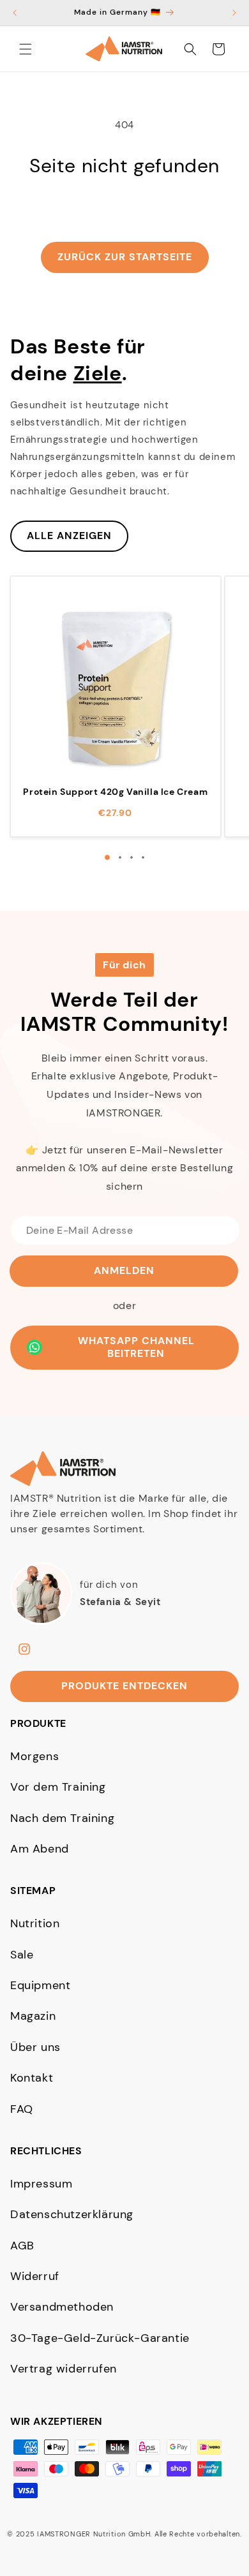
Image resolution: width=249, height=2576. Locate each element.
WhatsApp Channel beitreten (136, 1347)
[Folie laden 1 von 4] (107, 857)
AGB (22, 2246)
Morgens (34, 1756)
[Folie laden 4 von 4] (143, 857)
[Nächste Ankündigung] (234, 13)
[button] (26, 49)
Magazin (33, 2016)
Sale (22, 1955)
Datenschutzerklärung (72, 2214)
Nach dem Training (62, 1818)
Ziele (98, 373)
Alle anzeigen (69, 536)
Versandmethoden (62, 2307)
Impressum (41, 2184)
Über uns (35, 2047)
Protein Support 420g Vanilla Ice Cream (115, 792)
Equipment (40, 1985)
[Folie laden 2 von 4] (120, 857)
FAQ (22, 2109)
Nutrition (35, 1923)
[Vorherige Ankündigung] (15, 13)
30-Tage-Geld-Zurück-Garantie (100, 2338)
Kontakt (32, 2078)
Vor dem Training (58, 1787)
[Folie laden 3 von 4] (132, 857)
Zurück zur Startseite (125, 257)
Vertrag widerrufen (64, 2369)
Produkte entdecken (124, 1686)
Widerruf (35, 2276)
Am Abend (40, 1849)
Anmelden (124, 1270)
